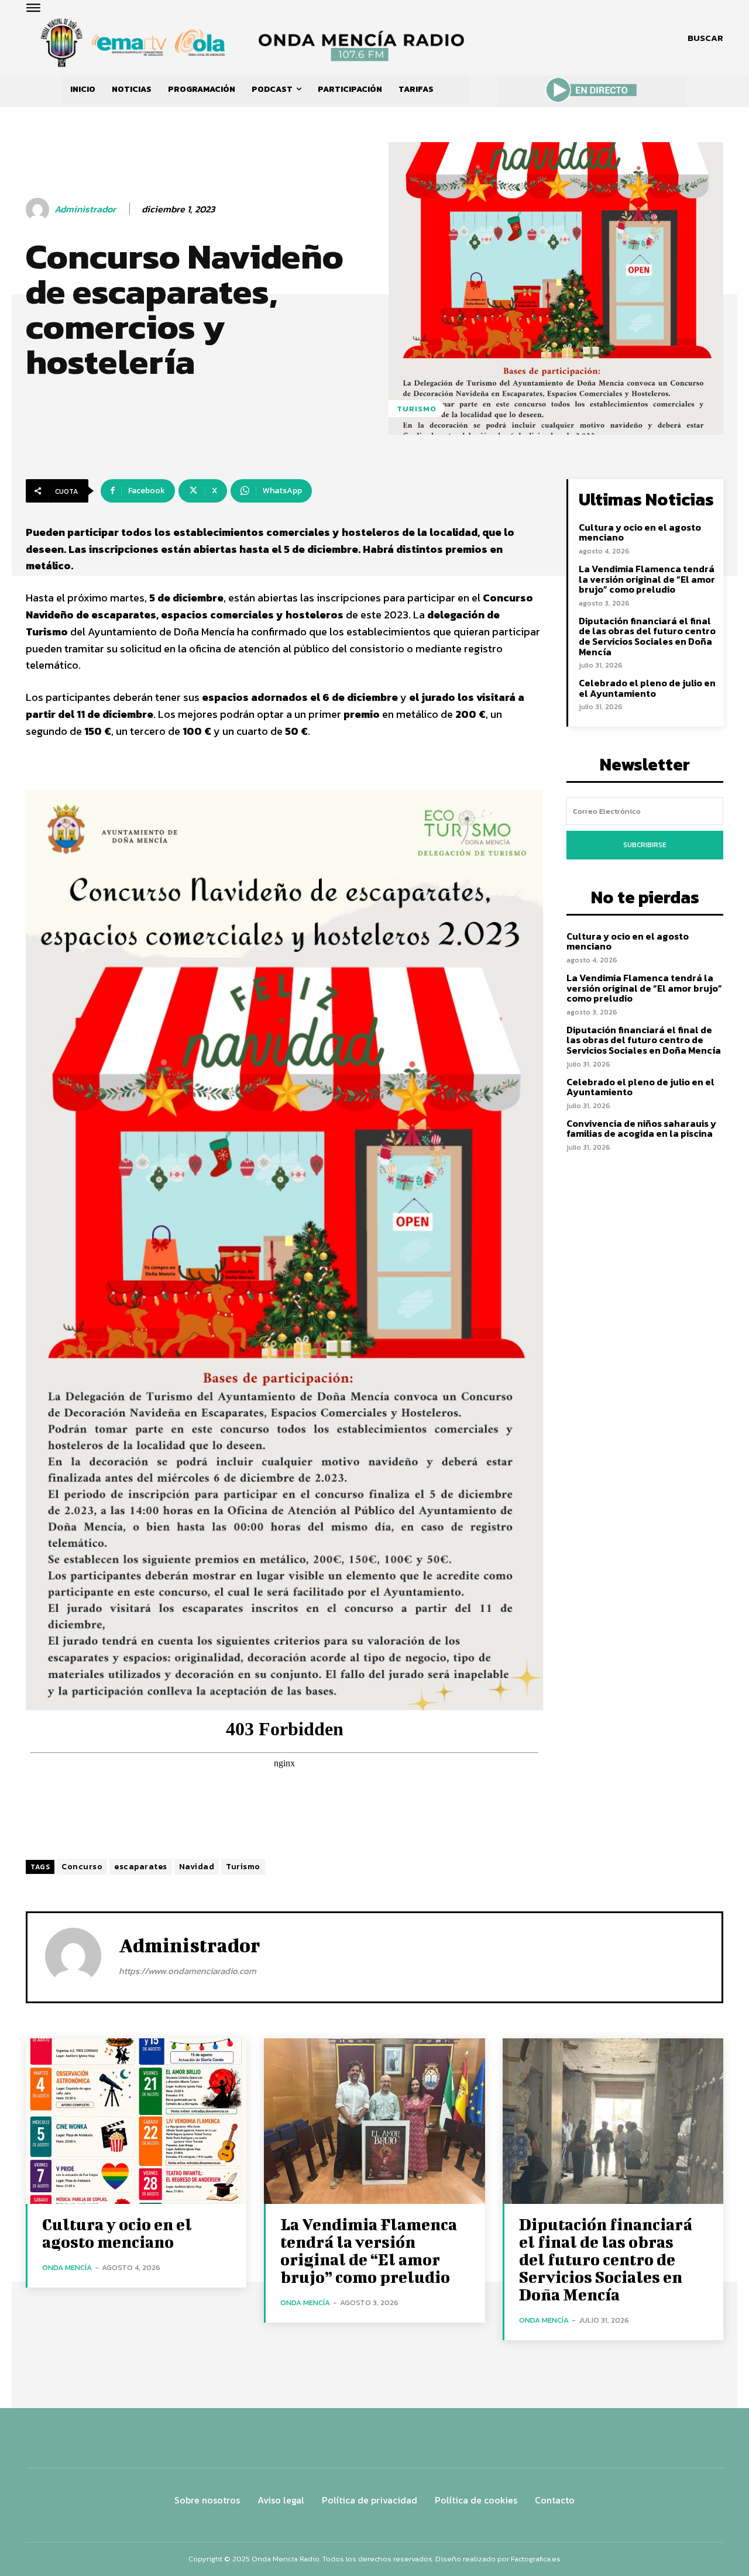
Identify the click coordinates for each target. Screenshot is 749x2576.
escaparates (141, 1867)
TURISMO (417, 409)
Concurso (82, 1867)
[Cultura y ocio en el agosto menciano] (136, 2121)
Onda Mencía (67, 2267)
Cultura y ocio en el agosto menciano (640, 532)
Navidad (197, 1867)
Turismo (243, 1867)
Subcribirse (645, 845)
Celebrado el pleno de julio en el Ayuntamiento (647, 688)
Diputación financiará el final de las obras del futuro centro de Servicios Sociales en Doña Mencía (647, 636)
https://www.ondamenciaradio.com (188, 1971)
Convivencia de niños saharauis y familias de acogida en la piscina (641, 1129)
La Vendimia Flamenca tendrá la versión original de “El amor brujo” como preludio (647, 579)
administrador (85, 209)
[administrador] (39, 209)
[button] (705, 38)
